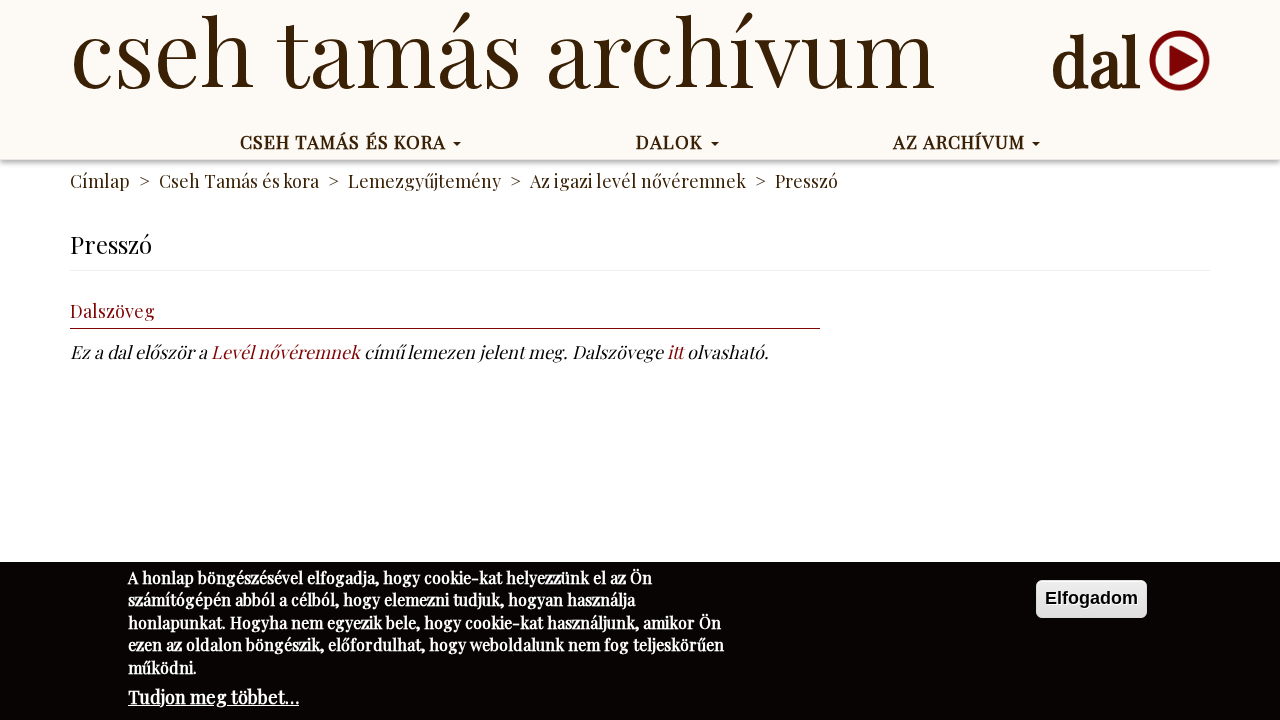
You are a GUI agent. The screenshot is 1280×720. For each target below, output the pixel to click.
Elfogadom (1091, 598)
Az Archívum (961, 142)
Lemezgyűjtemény (424, 181)
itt (675, 352)
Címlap (100, 181)
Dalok (672, 142)
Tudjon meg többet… (213, 697)
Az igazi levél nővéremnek (638, 181)
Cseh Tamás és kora (346, 142)
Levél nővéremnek (285, 352)
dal (1095, 60)
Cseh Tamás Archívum (502, 50)
